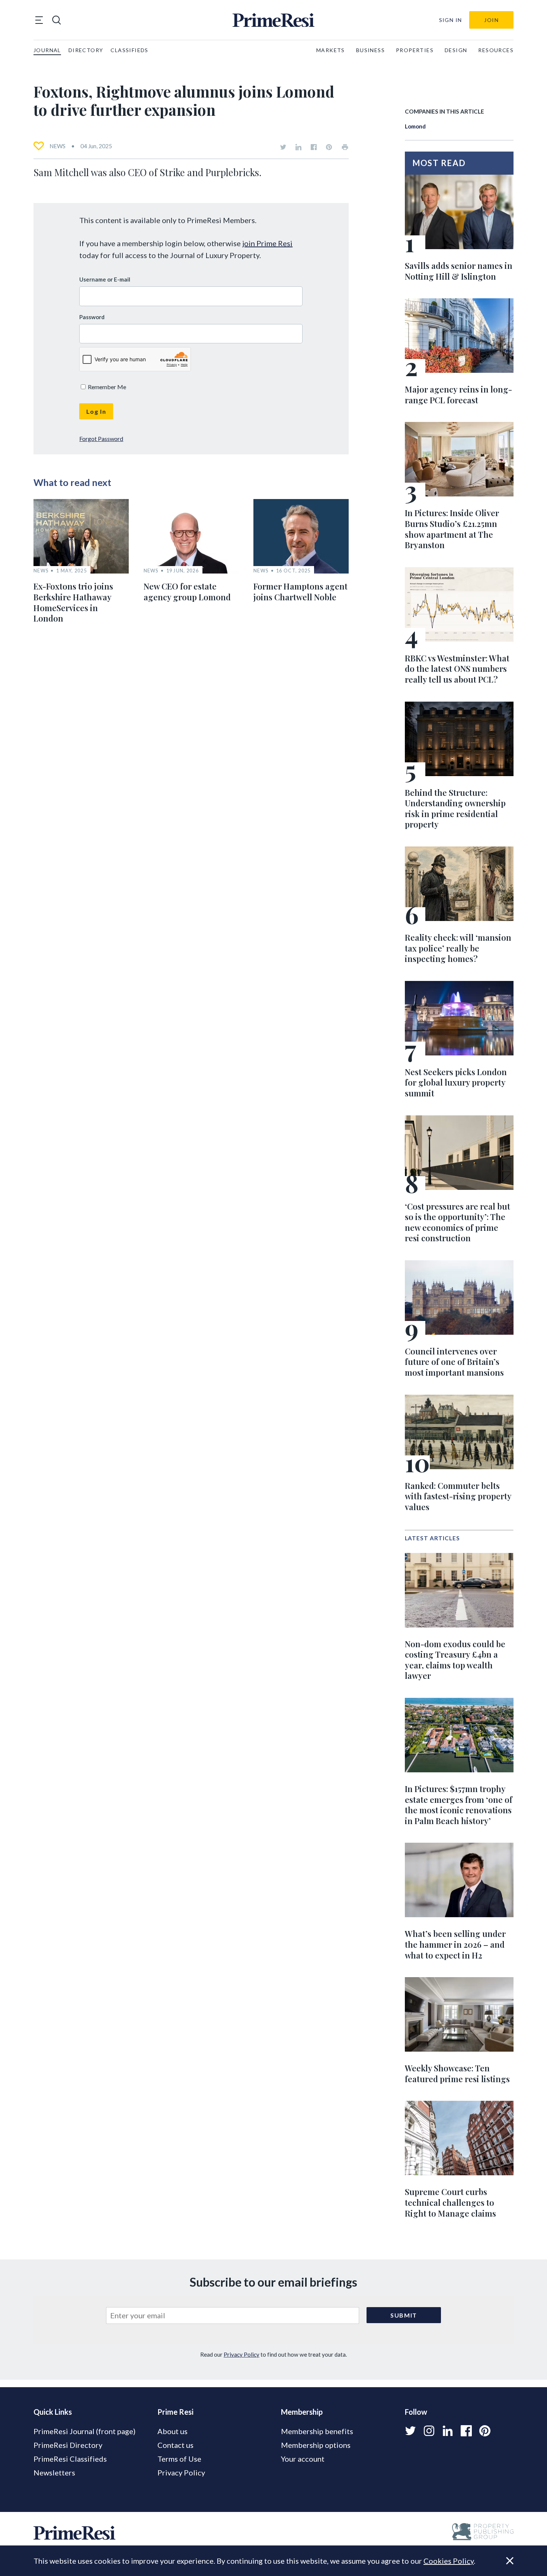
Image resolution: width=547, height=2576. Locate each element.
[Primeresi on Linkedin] (298, 147)
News (57, 146)
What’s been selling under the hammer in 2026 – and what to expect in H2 (455, 1944)
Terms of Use (179, 2459)
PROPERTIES (415, 50)
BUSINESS (370, 50)
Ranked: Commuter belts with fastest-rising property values (458, 1496)
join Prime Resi (267, 243)
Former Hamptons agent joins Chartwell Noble (300, 592)
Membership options (316, 2445)
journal (47, 50)
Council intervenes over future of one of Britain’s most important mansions (454, 1362)
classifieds (129, 50)
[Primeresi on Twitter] (283, 147)
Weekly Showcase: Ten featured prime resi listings (457, 2073)
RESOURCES (496, 50)
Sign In (451, 20)
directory (86, 50)
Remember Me (106, 387)
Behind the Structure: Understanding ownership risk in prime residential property (455, 809)
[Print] (345, 147)
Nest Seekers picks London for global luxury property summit (456, 1082)
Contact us (175, 2445)
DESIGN (456, 50)
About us (172, 2431)
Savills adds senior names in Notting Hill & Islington (459, 271)
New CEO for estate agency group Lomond (187, 592)
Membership (302, 2412)
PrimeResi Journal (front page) (84, 2431)
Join (491, 20)
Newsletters (54, 2472)
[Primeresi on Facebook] (314, 147)
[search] (57, 20)
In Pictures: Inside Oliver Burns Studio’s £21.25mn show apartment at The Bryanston (452, 529)
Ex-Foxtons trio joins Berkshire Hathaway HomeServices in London (73, 602)
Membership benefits (317, 2431)
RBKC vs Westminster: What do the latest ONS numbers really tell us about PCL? (457, 669)
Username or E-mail (105, 279)
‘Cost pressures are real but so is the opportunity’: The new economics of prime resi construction (458, 1222)
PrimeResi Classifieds (70, 2459)
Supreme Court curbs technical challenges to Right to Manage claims (450, 2202)
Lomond (415, 126)
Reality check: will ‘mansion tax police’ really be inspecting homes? (458, 948)
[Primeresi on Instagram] (429, 2431)
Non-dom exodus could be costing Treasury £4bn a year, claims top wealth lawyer (455, 1660)
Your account (303, 2459)
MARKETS (331, 50)
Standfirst (500, 2565)
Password (92, 317)
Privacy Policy (241, 2354)
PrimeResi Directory (68, 2445)
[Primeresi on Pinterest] (329, 147)
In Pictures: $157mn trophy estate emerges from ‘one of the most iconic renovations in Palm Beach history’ (459, 1805)
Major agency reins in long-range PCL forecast (458, 395)
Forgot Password (101, 439)
